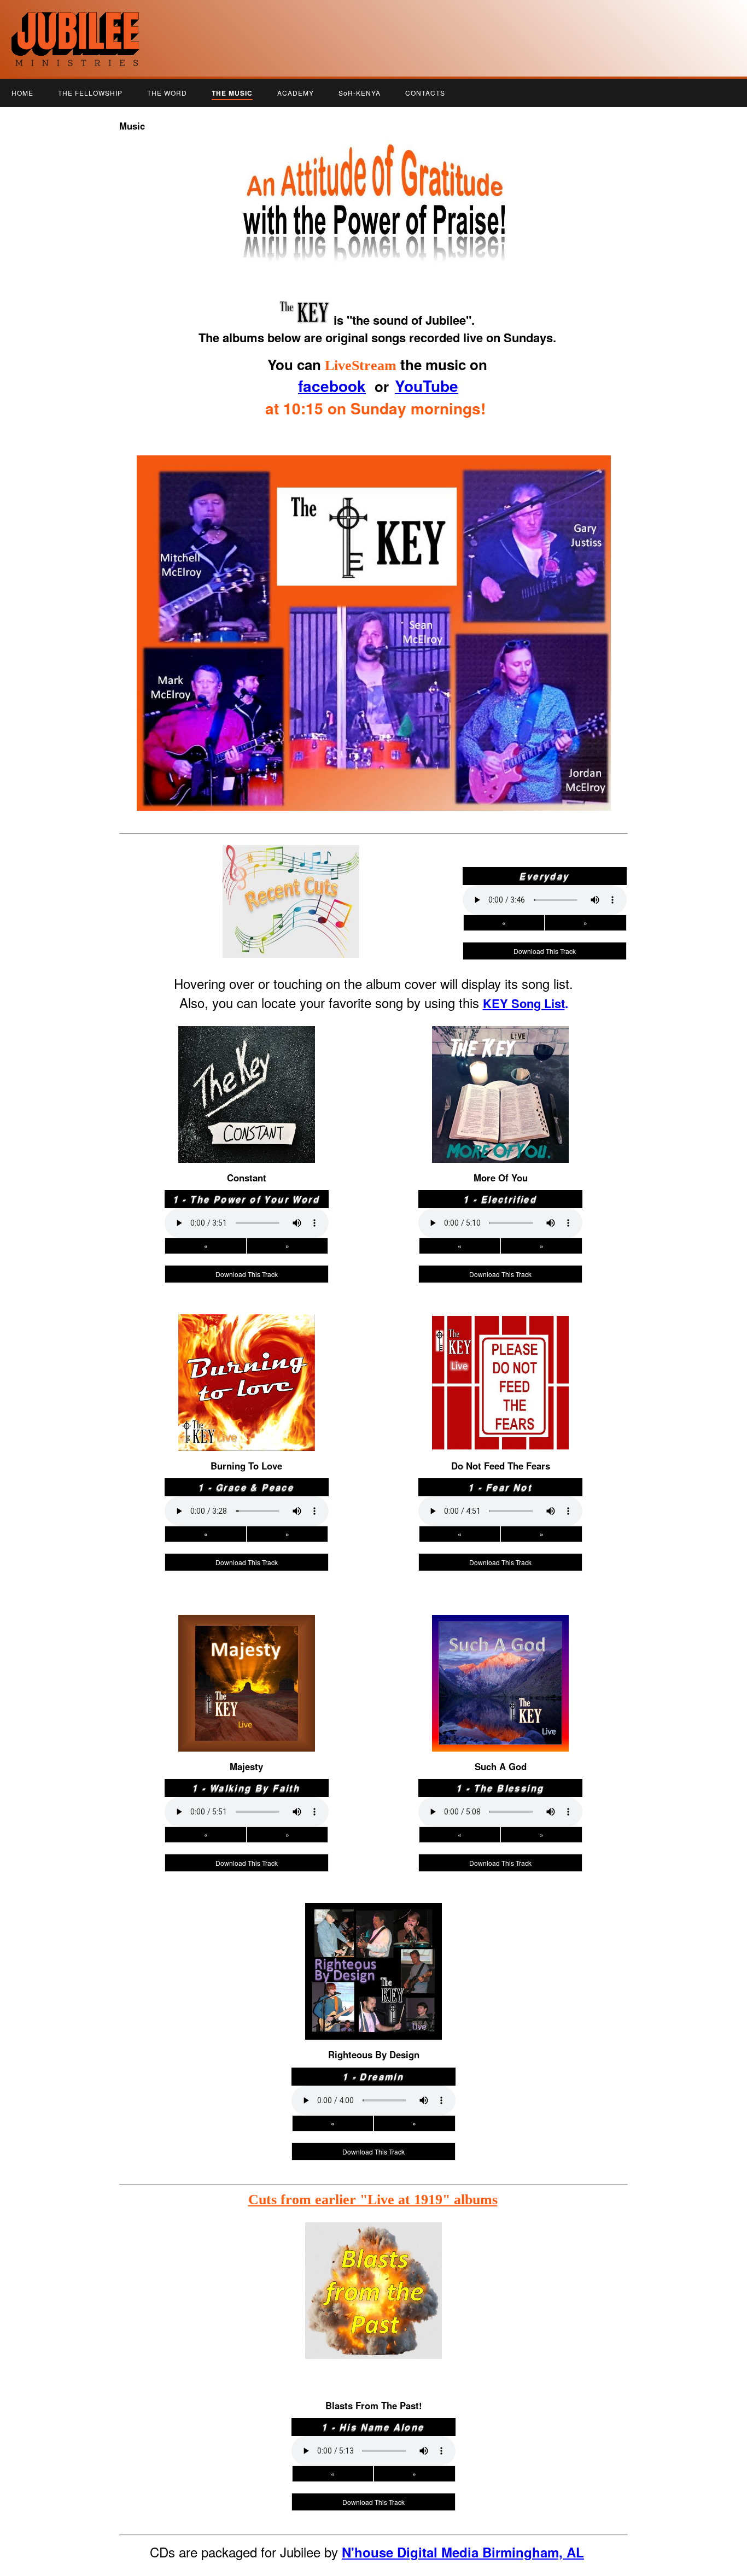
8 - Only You (501, 1708)
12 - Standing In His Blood (374, 2040)
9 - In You (500, 1418)
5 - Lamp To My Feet (500, 1086)
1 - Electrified (500, 1043)
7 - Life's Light (500, 1108)
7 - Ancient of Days (247, 1108)
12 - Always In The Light (501, 1451)
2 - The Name (246, 1642)
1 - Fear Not (501, 1331)
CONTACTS (425, 93)
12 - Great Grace (247, 1451)
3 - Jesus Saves (501, 1653)
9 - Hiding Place (246, 1719)
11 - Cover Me (500, 1152)
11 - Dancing (373, 2029)
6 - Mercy (500, 1097)
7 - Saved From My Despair (373, 1985)
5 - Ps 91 (500, 1374)
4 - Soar (500, 1363)
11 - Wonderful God (246, 1741)
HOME (22, 93)
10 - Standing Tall (501, 1429)
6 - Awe (247, 1385)
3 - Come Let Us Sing (246, 1353)
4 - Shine (247, 1363)
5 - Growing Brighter (247, 1675)
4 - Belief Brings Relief (500, 1664)
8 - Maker (500, 1119)
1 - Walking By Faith (246, 1631)
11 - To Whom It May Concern (500, 1741)
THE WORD (167, 93)
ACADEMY (296, 93)
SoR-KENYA (360, 93)
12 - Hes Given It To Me (501, 1752)
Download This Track (545, 951)
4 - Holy (247, 1664)
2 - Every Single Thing (373, 1930)
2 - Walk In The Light (501, 1342)
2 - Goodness (246, 1053)
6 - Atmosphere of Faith (246, 1097)
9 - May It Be (247, 1418)
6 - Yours (247, 1686)
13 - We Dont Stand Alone (501, 1763)
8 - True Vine (246, 1708)
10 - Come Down (501, 1141)
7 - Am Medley (247, 1697)
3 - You (246, 1653)
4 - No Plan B (247, 1075)
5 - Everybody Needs (246, 1086)
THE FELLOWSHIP (90, 93)
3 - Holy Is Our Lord (246, 1064)
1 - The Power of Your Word (247, 1043)
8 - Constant (247, 1119)
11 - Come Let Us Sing (501, 1440)
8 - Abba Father (501, 1407)
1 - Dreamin (374, 1919)
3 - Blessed (500, 1064)
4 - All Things (501, 1075)
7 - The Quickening (500, 1396)
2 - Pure (500, 1053)
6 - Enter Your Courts (500, 1686)
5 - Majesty (247, 1374)
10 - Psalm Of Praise (373, 2018)
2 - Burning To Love (246, 1342)
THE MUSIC (232, 93)
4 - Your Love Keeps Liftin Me (374, 1952)
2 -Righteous (500, 1642)
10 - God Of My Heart (500, 1730)
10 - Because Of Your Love (246, 1429)
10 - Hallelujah (245, 1141)
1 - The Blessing (501, 1631)
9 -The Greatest (500, 1719)
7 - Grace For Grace (247, 1396)
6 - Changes (373, 1974)
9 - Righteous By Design (373, 2007)
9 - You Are (247, 1130)
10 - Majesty (247, 1730)
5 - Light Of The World (501, 1675)
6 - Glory (500, 1385)
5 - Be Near (373, 1963)
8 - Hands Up (247, 1407)
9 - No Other (500, 1130)
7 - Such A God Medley (500, 1697)
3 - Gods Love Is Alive (500, 1353)
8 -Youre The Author (373, 1996)
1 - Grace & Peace (247, 1331)
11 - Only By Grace (246, 1440)
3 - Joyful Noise (374, 1941)
